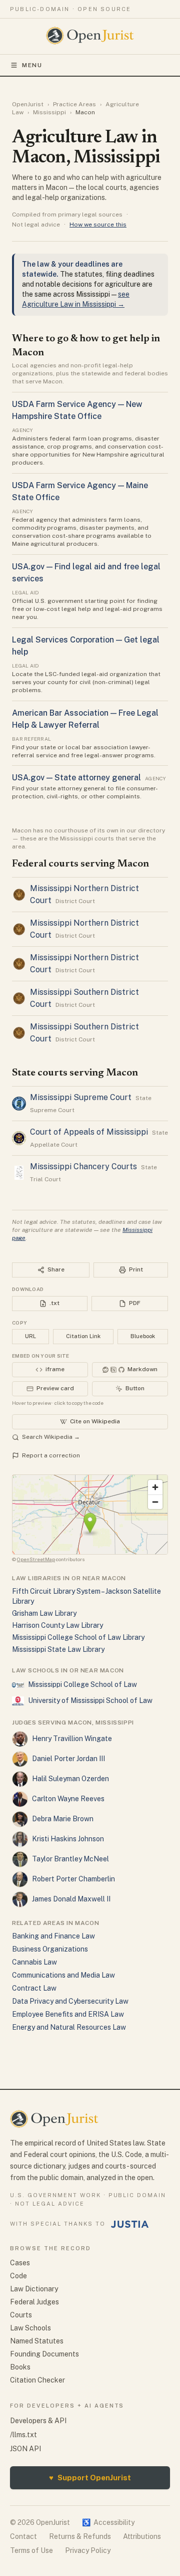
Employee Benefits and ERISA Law (68, 2014)
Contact (23, 2536)
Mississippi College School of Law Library (78, 1637)
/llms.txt (23, 2435)
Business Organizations (50, 1949)
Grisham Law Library (44, 1613)
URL (30, 1336)
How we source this (98, 225)
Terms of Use (31, 2550)
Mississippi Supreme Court (81, 1097)
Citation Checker (37, 2380)
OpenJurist (28, 104)
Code (18, 2276)
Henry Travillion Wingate (72, 1739)
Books (20, 2367)
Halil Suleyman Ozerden (70, 1779)
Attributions (142, 2536)
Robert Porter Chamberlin (73, 1879)
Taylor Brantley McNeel (70, 1859)
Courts (21, 2315)
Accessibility (108, 2522)
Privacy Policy (88, 2550)
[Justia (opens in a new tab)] (130, 2224)
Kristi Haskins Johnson (68, 1839)
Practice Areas (74, 104)
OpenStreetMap (36, 1559)
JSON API (25, 2449)
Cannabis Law (34, 1962)
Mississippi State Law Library (58, 1649)
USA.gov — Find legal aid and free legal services (86, 573)
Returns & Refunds (80, 2536)
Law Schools (30, 2328)
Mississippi (49, 112)
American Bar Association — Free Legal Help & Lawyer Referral (85, 719)
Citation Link (83, 1336)
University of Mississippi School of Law (90, 1700)
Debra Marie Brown (63, 1819)
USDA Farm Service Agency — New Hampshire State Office (77, 410)
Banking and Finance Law (53, 1936)
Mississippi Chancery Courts (83, 1166)
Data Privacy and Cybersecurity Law (70, 2001)
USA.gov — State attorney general (76, 778)
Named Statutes (37, 2341)
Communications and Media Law (63, 1975)
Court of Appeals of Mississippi (89, 1132)
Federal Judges (34, 2302)
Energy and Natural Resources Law (69, 2027)
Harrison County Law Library (57, 1625)
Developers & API (38, 2421)
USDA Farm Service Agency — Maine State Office (80, 491)
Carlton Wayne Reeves (68, 1799)
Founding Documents (44, 2354)
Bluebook (143, 1336)
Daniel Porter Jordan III (68, 1759)
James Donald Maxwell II (71, 1899)
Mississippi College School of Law (82, 1684)
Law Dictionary (34, 2289)
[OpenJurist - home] (90, 36)
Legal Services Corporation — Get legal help (86, 646)
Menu (32, 65)
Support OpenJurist (90, 2478)
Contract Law (34, 1988)
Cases (20, 2263)
